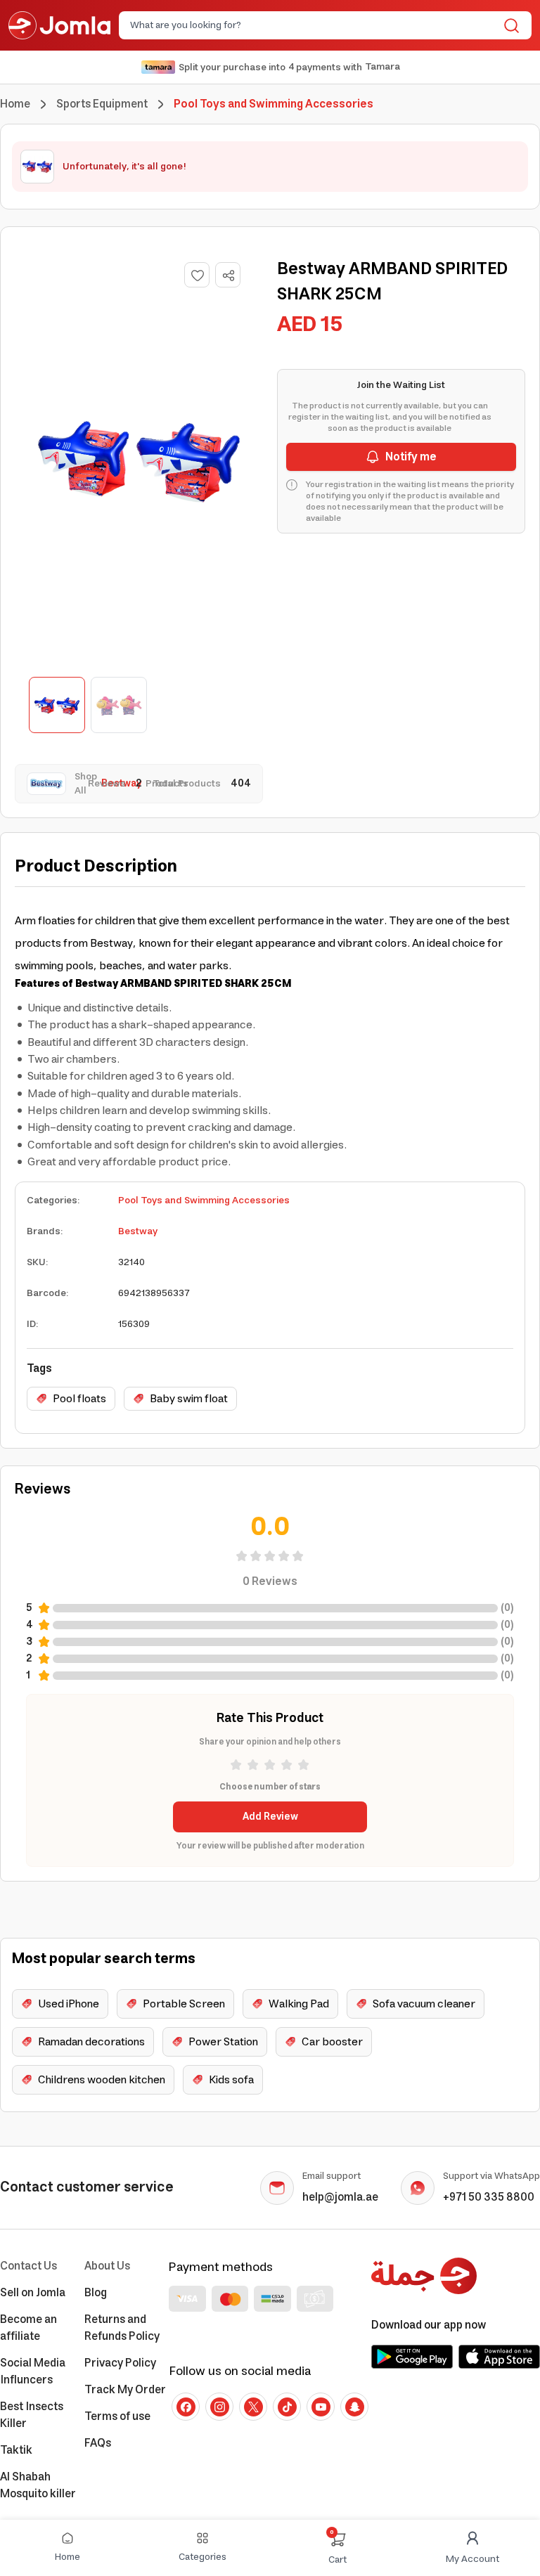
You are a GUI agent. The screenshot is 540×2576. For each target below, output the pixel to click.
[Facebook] (186, 2407)
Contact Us (28, 2266)
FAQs (98, 2443)
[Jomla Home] (59, 25)
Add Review (270, 1817)
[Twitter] (253, 2407)
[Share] (229, 276)
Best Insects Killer (32, 2415)
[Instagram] (219, 2407)
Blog (96, 2293)
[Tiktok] (287, 2407)
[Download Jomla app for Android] (412, 2357)
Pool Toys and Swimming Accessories (204, 1200)
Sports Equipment (102, 104)
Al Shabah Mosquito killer (38, 2485)
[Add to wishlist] (197, 275)
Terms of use (117, 2416)
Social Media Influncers (33, 2371)
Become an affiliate (28, 2328)
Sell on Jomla (33, 2293)
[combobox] (314, 25)
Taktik (16, 2450)
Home (15, 104)
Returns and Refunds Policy (122, 2328)
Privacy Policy (120, 2363)
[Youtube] (321, 2407)
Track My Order (125, 2390)
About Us (107, 2266)
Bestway (138, 1231)
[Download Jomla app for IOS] (499, 2357)
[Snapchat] (354, 2407)
